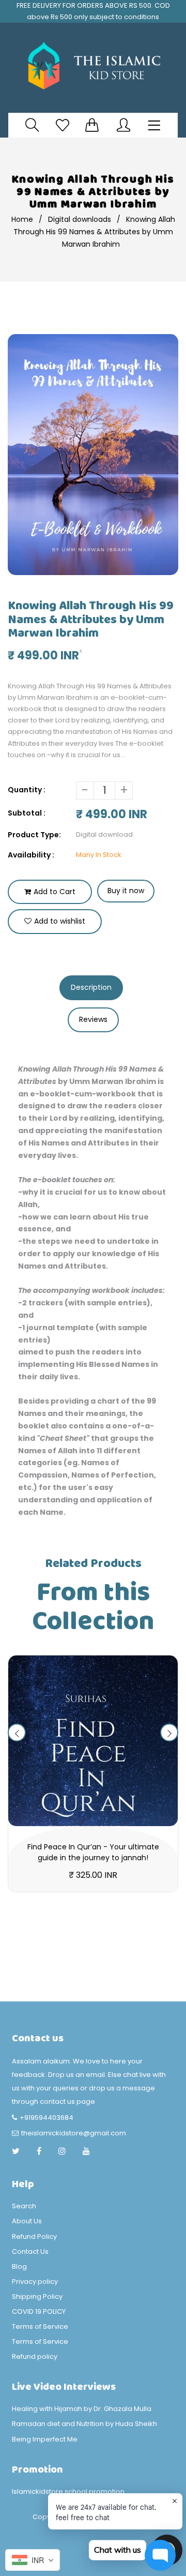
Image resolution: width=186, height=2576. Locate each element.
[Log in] (123, 125)
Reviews (93, 1019)
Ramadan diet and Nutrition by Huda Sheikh (84, 2424)
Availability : (31, 855)
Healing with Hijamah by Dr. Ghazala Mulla (82, 2409)
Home (22, 219)
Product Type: (34, 835)
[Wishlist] (63, 125)
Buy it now (126, 891)
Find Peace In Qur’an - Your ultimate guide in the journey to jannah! (93, 1852)
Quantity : (27, 790)
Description (91, 987)
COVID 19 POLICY (39, 2311)
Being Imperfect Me (45, 2439)
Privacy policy (35, 2281)
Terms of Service (40, 2326)
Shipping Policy (37, 2296)
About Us (27, 2221)
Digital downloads (80, 219)
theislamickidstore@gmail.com (74, 2133)
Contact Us (30, 2251)
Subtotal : (27, 813)
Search (24, 2206)
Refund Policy (34, 2236)
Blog (19, 2266)
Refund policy (35, 2356)
